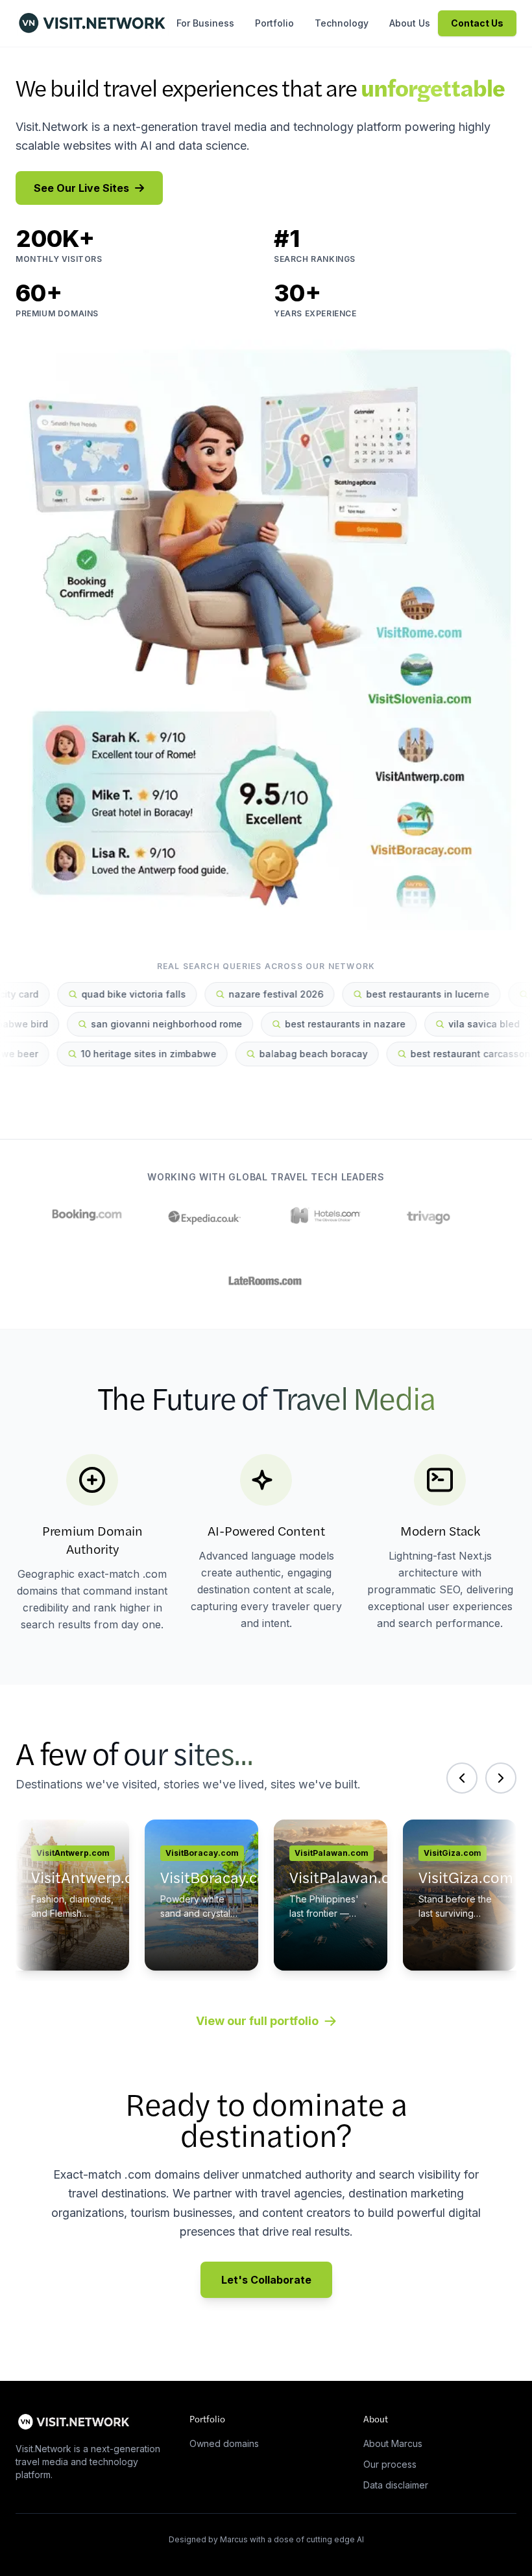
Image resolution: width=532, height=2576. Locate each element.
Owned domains (224, 2443)
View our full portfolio (257, 2021)
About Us (410, 23)
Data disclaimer (396, 2485)
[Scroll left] (462, 1778)
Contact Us (477, 23)
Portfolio (274, 23)
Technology (342, 23)
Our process (390, 2464)
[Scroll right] (501, 1778)
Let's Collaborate (266, 2280)
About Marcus (393, 2443)
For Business (205, 23)
